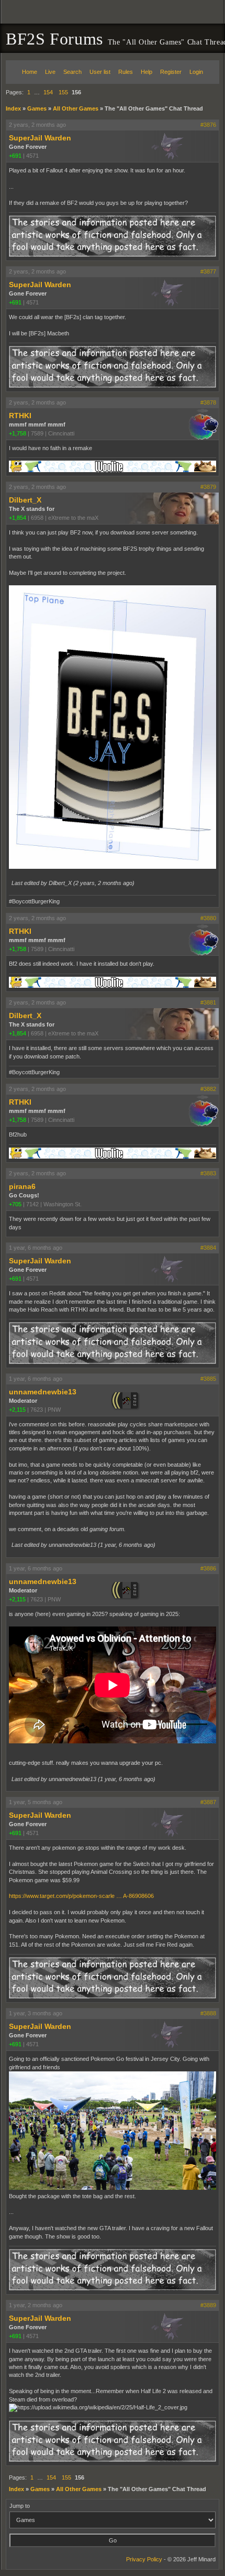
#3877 (208, 271)
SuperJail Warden (40, 138)
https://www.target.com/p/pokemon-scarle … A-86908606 (81, 1896)
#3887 (208, 1802)
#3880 (208, 918)
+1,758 (18, 433)
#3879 (208, 487)
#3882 (208, 1089)
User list (100, 72)
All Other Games (76, 108)
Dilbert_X (25, 500)
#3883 (208, 1173)
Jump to (20, 2506)
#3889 (208, 2305)
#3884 (208, 1248)
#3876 (208, 125)
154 (48, 92)
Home (30, 72)
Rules (126, 72)
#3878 (208, 402)
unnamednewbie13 (43, 1392)
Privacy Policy (144, 2559)
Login (196, 72)
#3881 (208, 1002)
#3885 (208, 1379)
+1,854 (18, 518)
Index (13, 108)
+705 (15, 1204)
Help (147, 72)
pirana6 (22, 1186)
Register (171, 72)
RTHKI (20, 416)
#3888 (208, 2013)
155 (63, 92)
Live (50, 72)
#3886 (208, 1568)
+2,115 (17, 1410)
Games (37, 108)
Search (72, 72)
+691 (15, 156)
